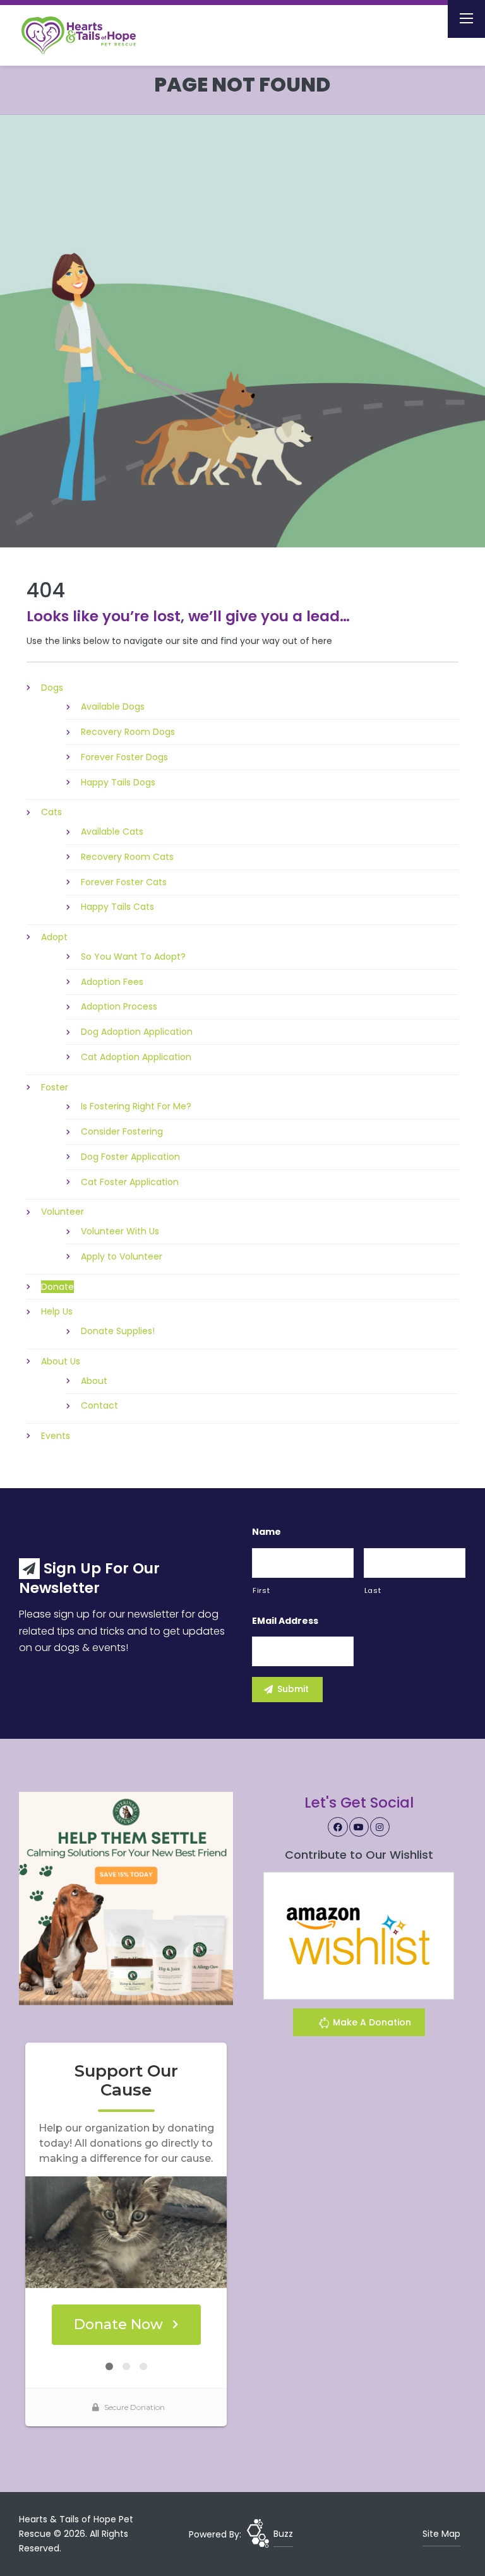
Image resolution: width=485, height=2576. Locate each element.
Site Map (441, 2534)
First (261, 1590)
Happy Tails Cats (117, 907)
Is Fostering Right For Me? (136, 1106)
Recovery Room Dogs (128, 732)
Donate (57, 1287)
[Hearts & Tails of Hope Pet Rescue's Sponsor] (126, 1898)
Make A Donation (371, 2022)
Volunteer (63, 1212)
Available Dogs (113, 707)
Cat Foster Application (130, 1182)
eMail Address (285, 1621)
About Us (61, 1361)
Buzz (283, 2534)
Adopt (54, 937)
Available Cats (112, 832)
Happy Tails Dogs (118, 782)
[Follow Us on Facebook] (338, 1827)
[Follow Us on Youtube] (359, 1827)
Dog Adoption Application (137, 1032)
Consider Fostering (122, 1131)
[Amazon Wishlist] (359, 1935)
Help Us (57, 1311)
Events (56, 1436)
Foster (55, 1087)
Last (373, 1590)
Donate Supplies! (118, 1331)
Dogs (52, 688)
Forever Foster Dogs (124, 757)
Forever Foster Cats (124, 882)
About (94, 1381)
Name (266, 1532)
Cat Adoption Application (136, 1057)
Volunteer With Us (120, 1231)
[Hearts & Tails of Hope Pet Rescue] (88, 35)
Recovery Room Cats (127, 857)
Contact (99, 1405)
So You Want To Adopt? (133, 957)
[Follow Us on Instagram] (380, 1827)
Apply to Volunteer (122, 1256)
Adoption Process (119, 1006)
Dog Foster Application (130, 1157)
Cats (51, 812)
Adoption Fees (112, 982)
